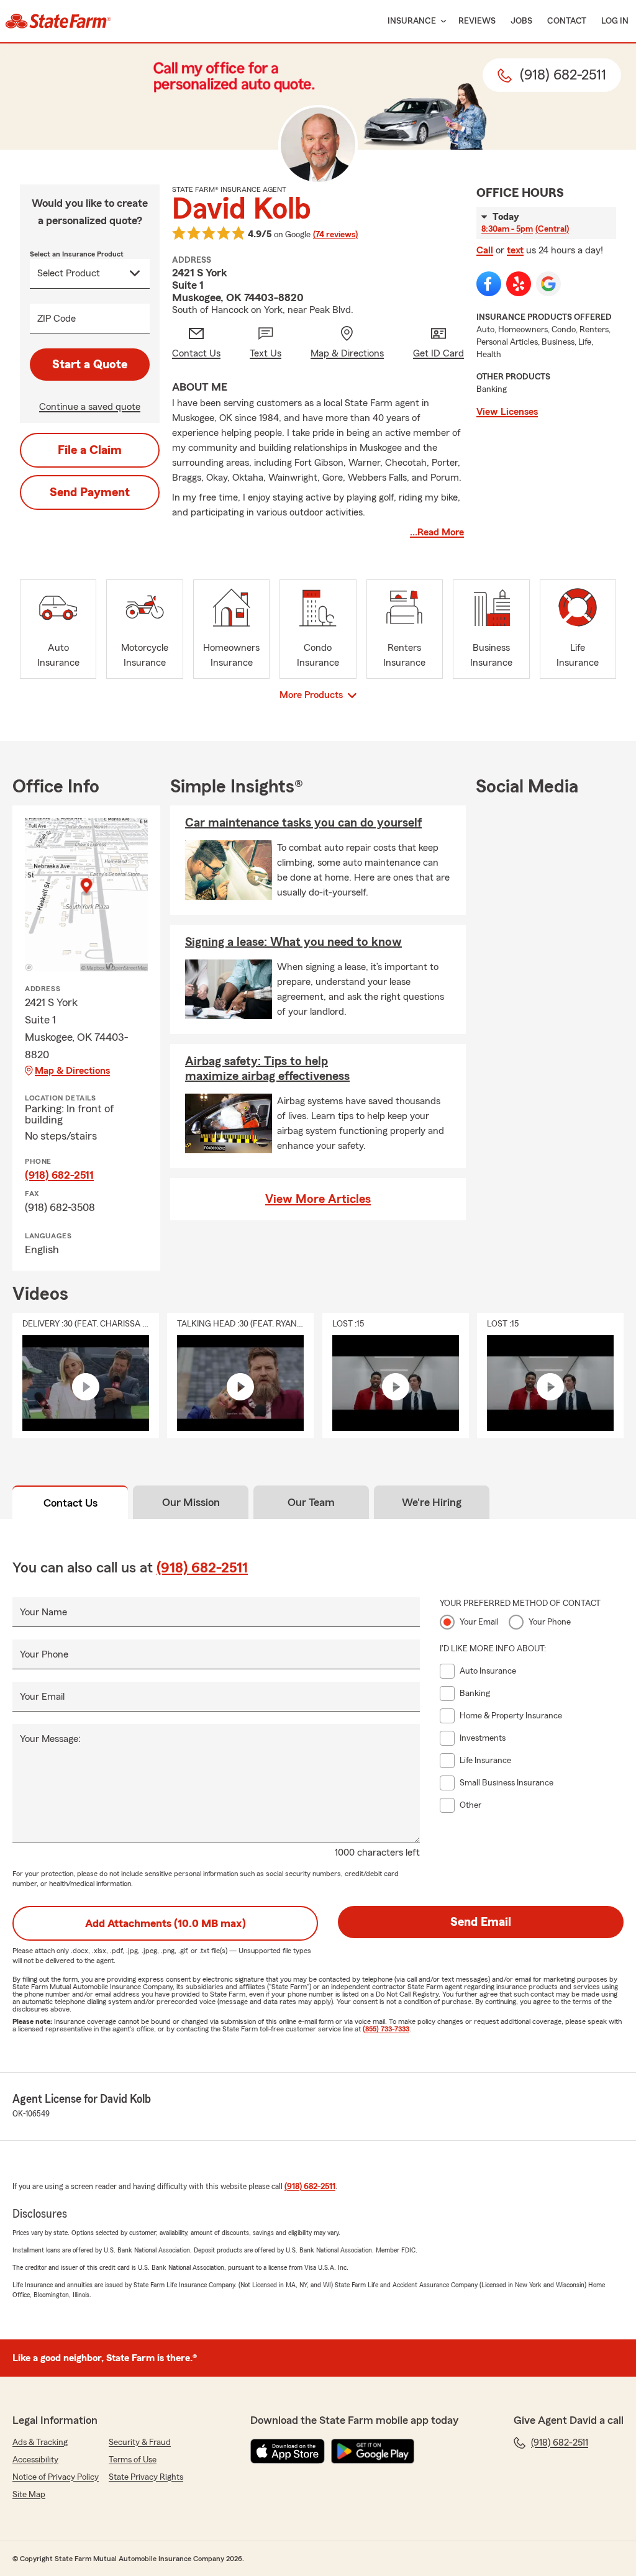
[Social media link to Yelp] (519, 284)
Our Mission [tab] (191, 1502)
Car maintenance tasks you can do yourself (303, 823)
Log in (615, 21)
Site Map (29, 2495)
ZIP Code (57, 319)
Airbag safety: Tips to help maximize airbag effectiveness (267, 1069)
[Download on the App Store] (288, 2451)
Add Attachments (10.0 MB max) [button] (166, 1923)
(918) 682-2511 (59, 1175)
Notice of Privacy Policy (56, 2477)
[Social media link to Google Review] (548, 284)
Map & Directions (72, 1071)
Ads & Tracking (40, 2442)
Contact (567, 21)
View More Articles (318, 1199)
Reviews (477, 21)
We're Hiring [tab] (432, 1502)
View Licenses (507, 412)
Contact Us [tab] (70, 1503)
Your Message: (50, 1739)
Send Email (481, 1922)
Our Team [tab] (311, 1502)
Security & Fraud (140, 2442)
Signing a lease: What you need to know (293, 942)
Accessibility (35, 2460)
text (515, 250)
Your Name (43, 1612)
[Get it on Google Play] (373, 2451)
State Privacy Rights (146, 2477)
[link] (58, 21)
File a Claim (90, 450)
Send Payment (90, 492)
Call (485, 250)
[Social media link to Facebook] (489, 284)
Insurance (412, 21)
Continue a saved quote (90, 407)
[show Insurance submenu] (441, 21)
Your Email (42, 1697)
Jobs (521, 21)
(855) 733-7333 (386, 2029)
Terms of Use (133, 2460)
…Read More (437, 532)
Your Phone (44, 1654)
